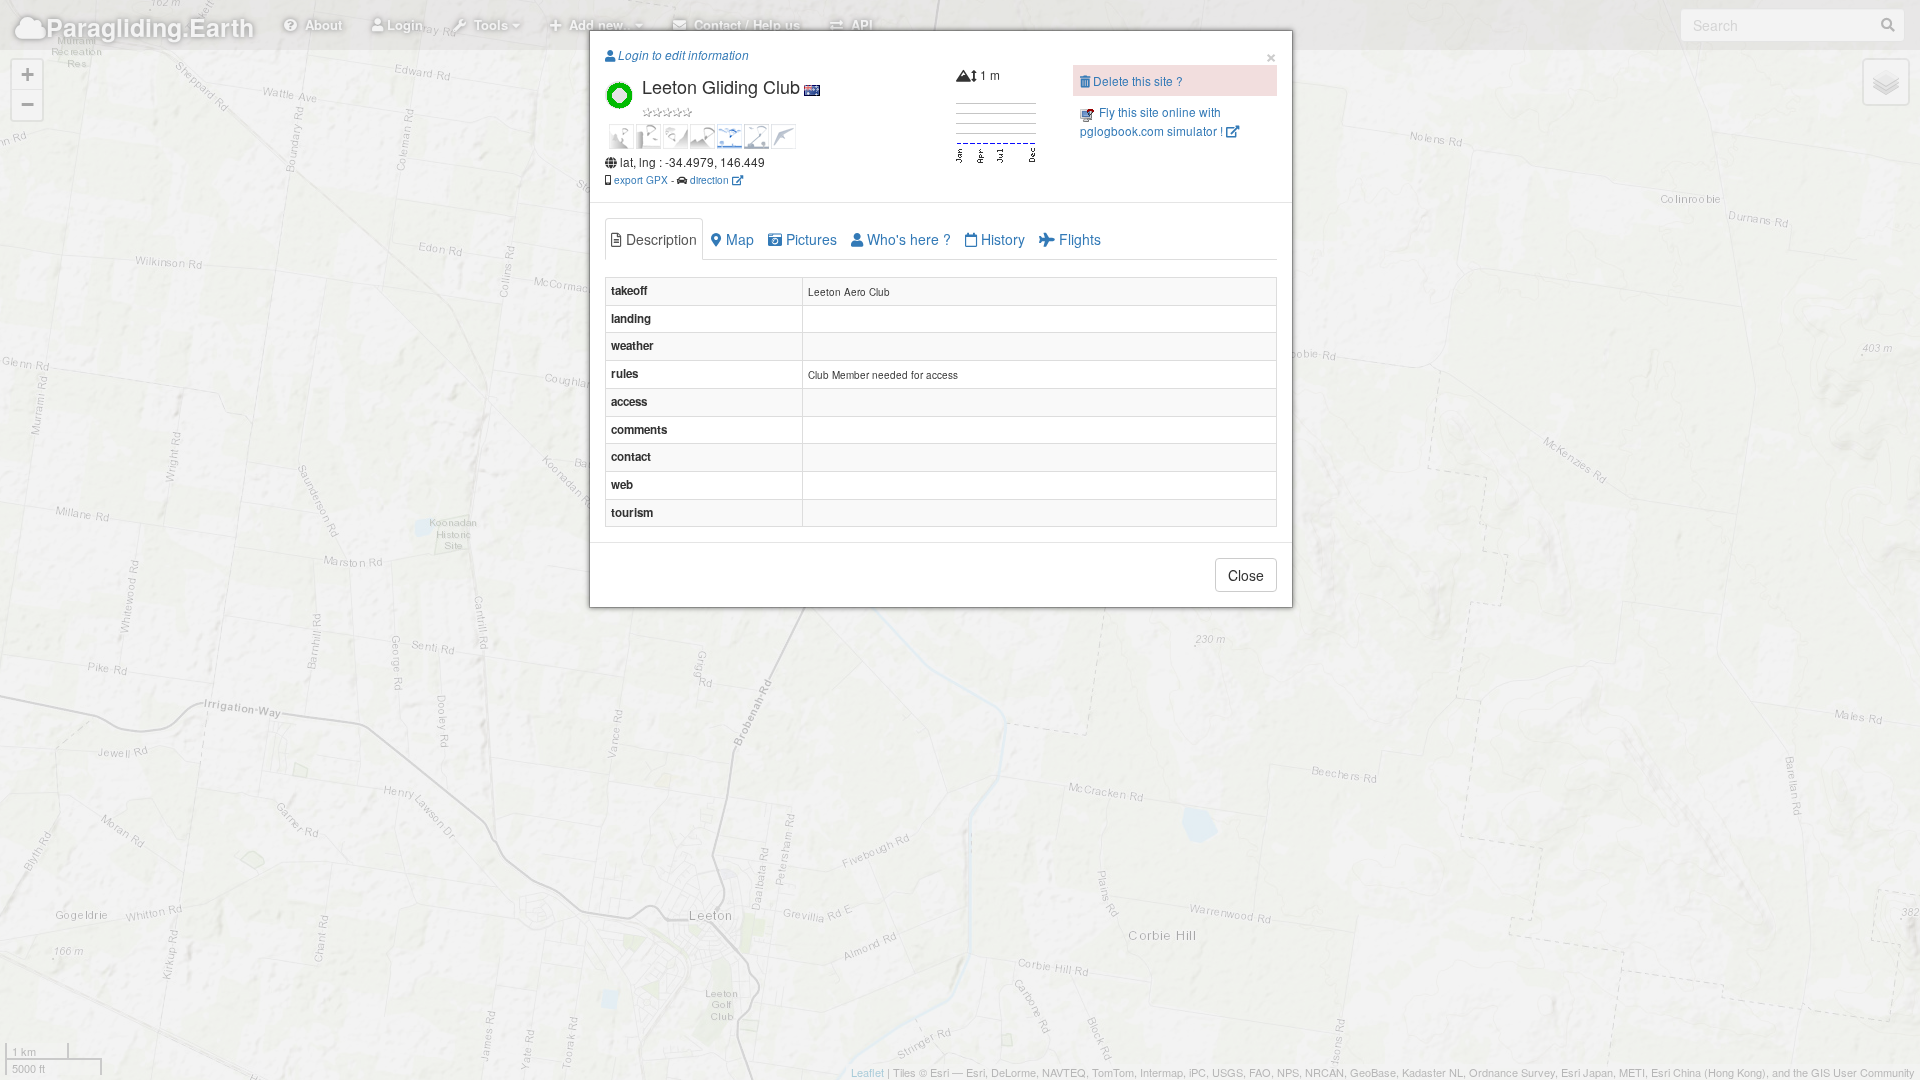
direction (711, 179)
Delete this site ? (1136, 80)
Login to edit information (682, 55)
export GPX (641, 179)
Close (1246, 575)
